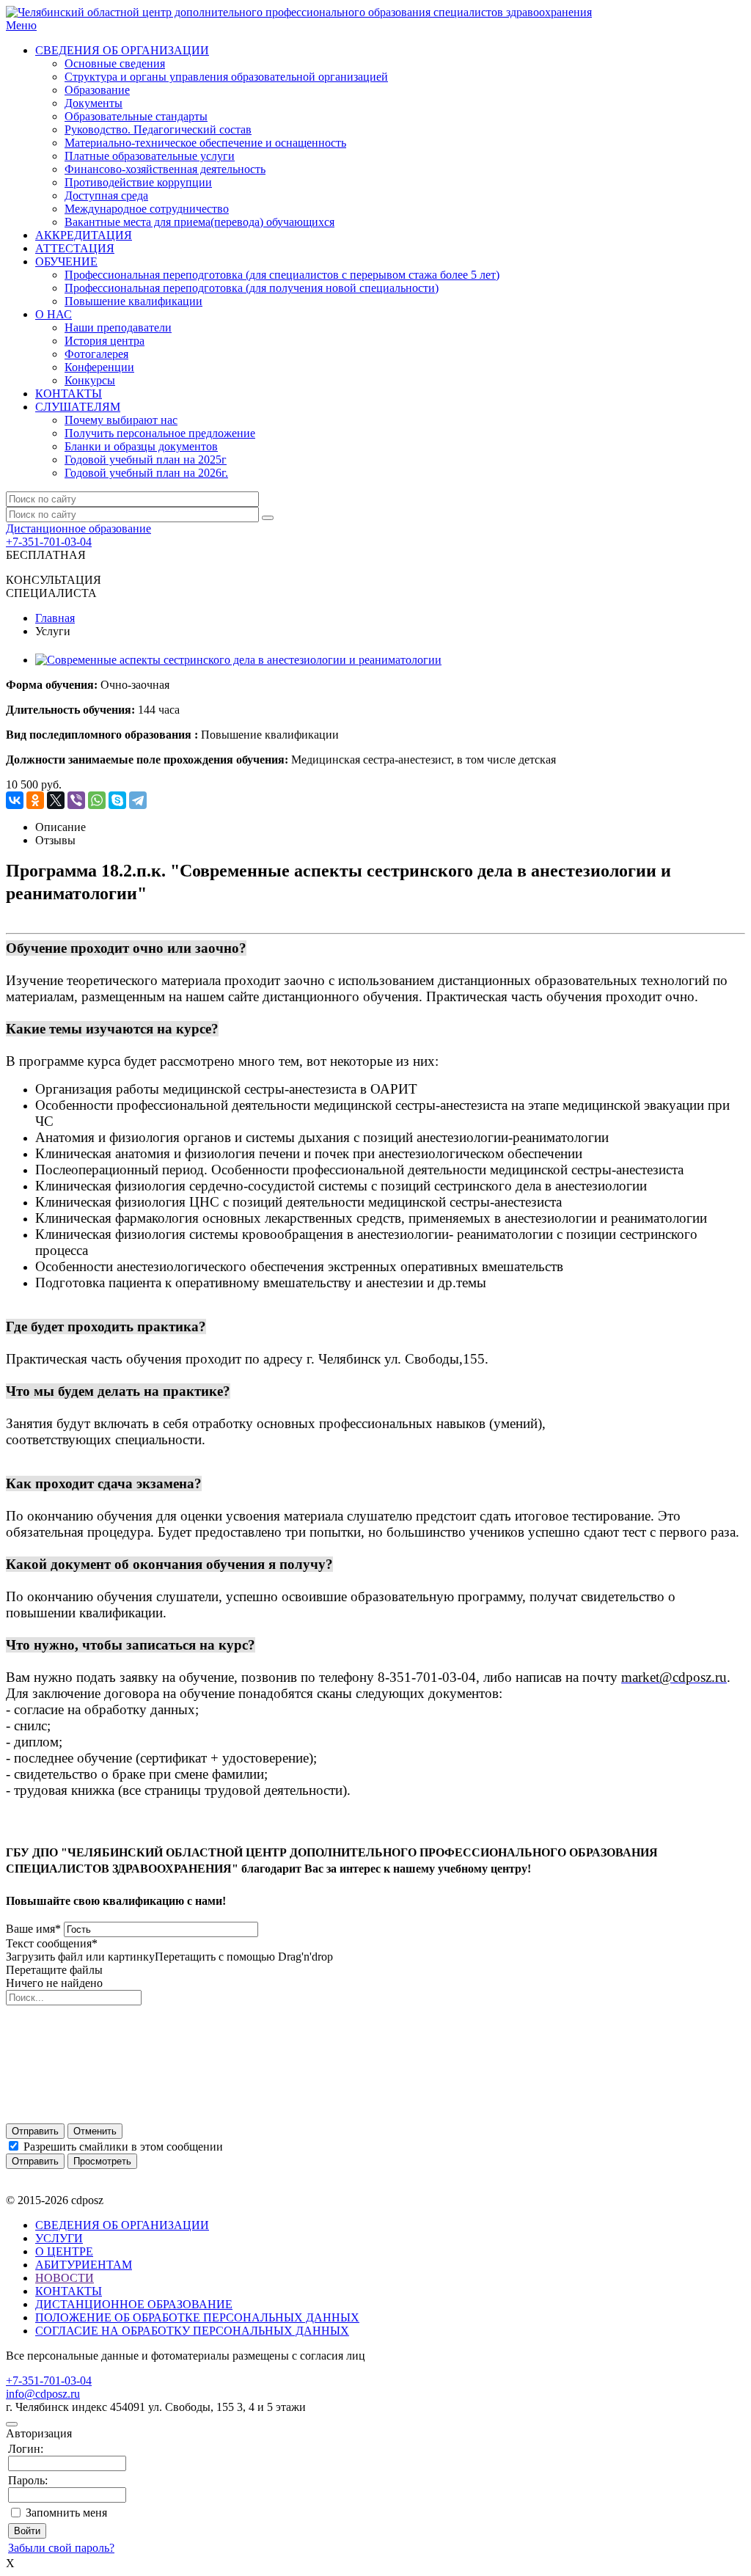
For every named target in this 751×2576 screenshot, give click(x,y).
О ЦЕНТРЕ (64, 2251)
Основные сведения (115, 63)
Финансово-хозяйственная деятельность (165, 169)
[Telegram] (138, 800)
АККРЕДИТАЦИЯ (84, 235)
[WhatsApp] (97, 800)
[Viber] (76, 800)
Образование (97, 90)
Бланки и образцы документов (141, 446)
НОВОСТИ (65, 2278)
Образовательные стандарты (136, 116)
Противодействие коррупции (138, 182)
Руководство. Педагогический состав (158, 129)
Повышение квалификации (133, 301)
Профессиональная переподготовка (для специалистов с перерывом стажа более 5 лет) (282, 275)
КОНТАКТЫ (69, 394)
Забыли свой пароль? (61, 2548)
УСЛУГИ (59, 2238)
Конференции (99, 367)
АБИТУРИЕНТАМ (84, 2265)
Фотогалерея (96, 354)
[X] (56, 800)
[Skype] (117, 800)
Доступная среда (106, 195)
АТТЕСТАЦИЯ (75, 248)
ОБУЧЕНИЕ (66, 261)
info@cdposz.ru (43, 2394)
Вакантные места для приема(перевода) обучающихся (199, 222)
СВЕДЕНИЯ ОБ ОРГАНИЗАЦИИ (122, 50)
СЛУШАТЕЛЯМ (78, 407)
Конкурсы (90, 380)
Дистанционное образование (78, 528)
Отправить (35, 2131)
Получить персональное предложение (160, 433)
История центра (105, 341)
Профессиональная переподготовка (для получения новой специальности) (252, 288)
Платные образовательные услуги (150, 156)
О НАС (54, 314)
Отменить (95, 2131)
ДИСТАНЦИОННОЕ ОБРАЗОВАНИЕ (134, 2304)
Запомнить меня (66, 2513)
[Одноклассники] (35, 800)
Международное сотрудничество (147, 209)
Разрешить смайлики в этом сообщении (123, 2147)
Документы (94, 103)
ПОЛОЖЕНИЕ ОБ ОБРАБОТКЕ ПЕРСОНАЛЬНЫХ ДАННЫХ (197, 2317)
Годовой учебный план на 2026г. (146, 473)
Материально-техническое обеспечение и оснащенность (205, 143)
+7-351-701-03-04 (49, 542)
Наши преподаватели (118, 328)
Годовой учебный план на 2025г (146, 460)
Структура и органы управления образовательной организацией (226, 77)
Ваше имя (33, 1929)
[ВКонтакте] (15, 800)
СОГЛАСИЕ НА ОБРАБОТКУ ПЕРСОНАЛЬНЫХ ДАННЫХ (192, 2331)
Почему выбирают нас (121, 420)
